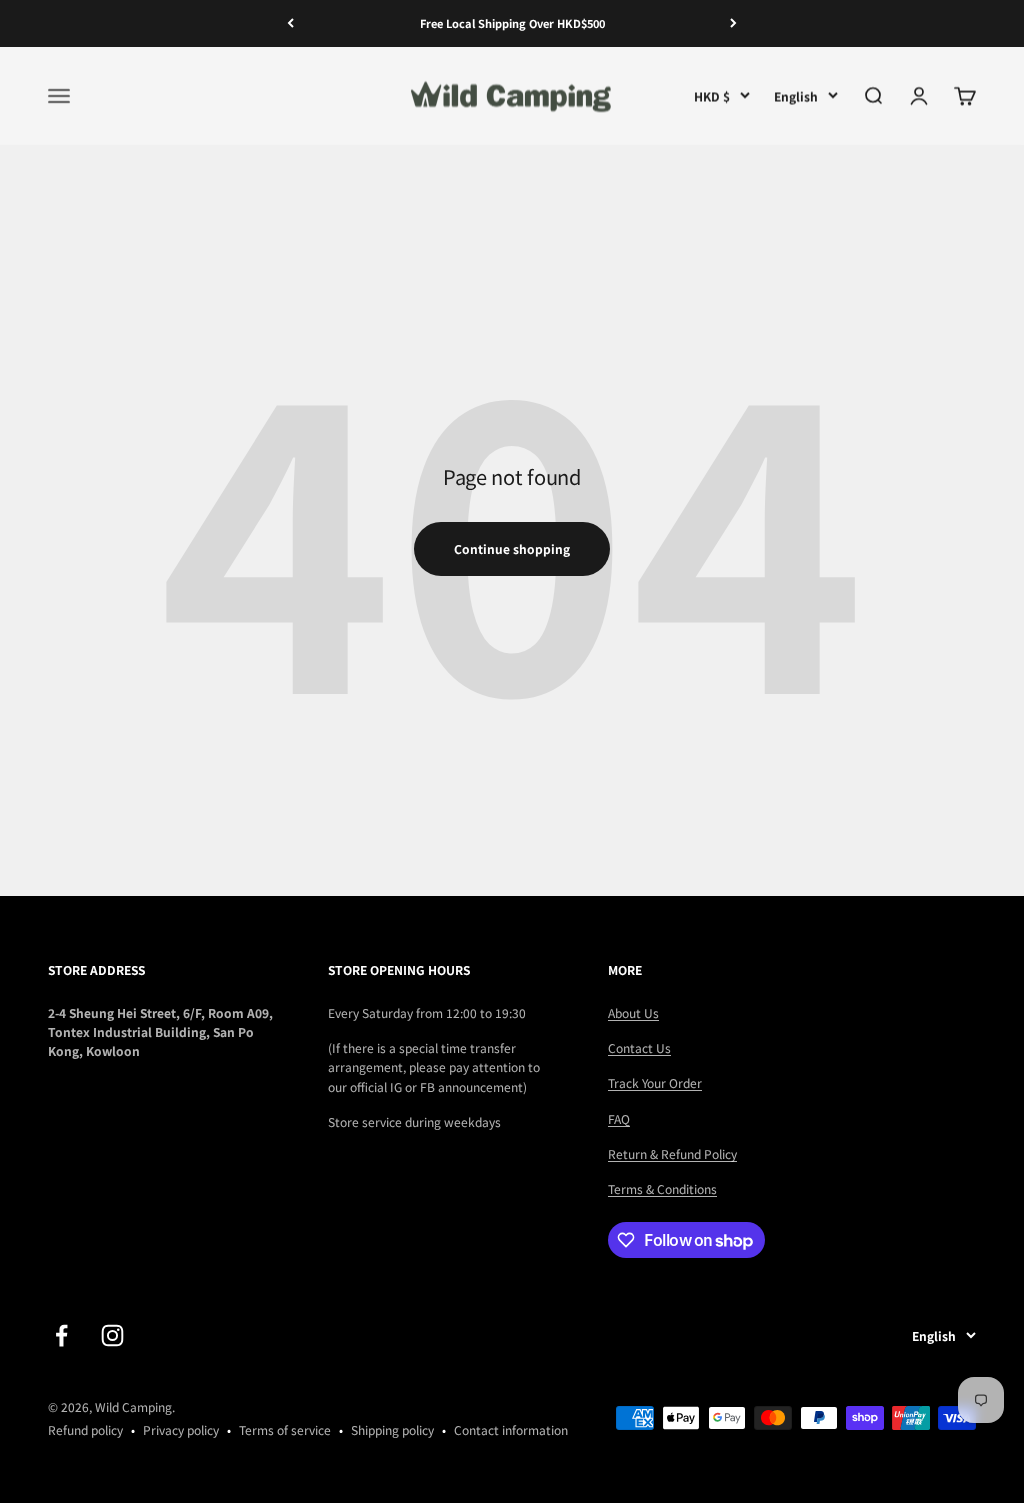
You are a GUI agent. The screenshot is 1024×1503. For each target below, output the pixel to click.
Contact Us (639, 1047)
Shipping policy (392, 1429)
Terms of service (285, 1429)
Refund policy (85, 1429)
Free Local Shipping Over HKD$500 (512, 23)
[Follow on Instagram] (112, 1335)
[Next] (733, 23)
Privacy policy (181, 1429)
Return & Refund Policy (672, 1153)
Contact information (511, 1429)
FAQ (619, 1118)
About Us (633, 1012)
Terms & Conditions (662, 1188)
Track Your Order (655, 1082)
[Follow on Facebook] (61, 1335)
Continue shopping (512, 548)
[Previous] (290, 23)
